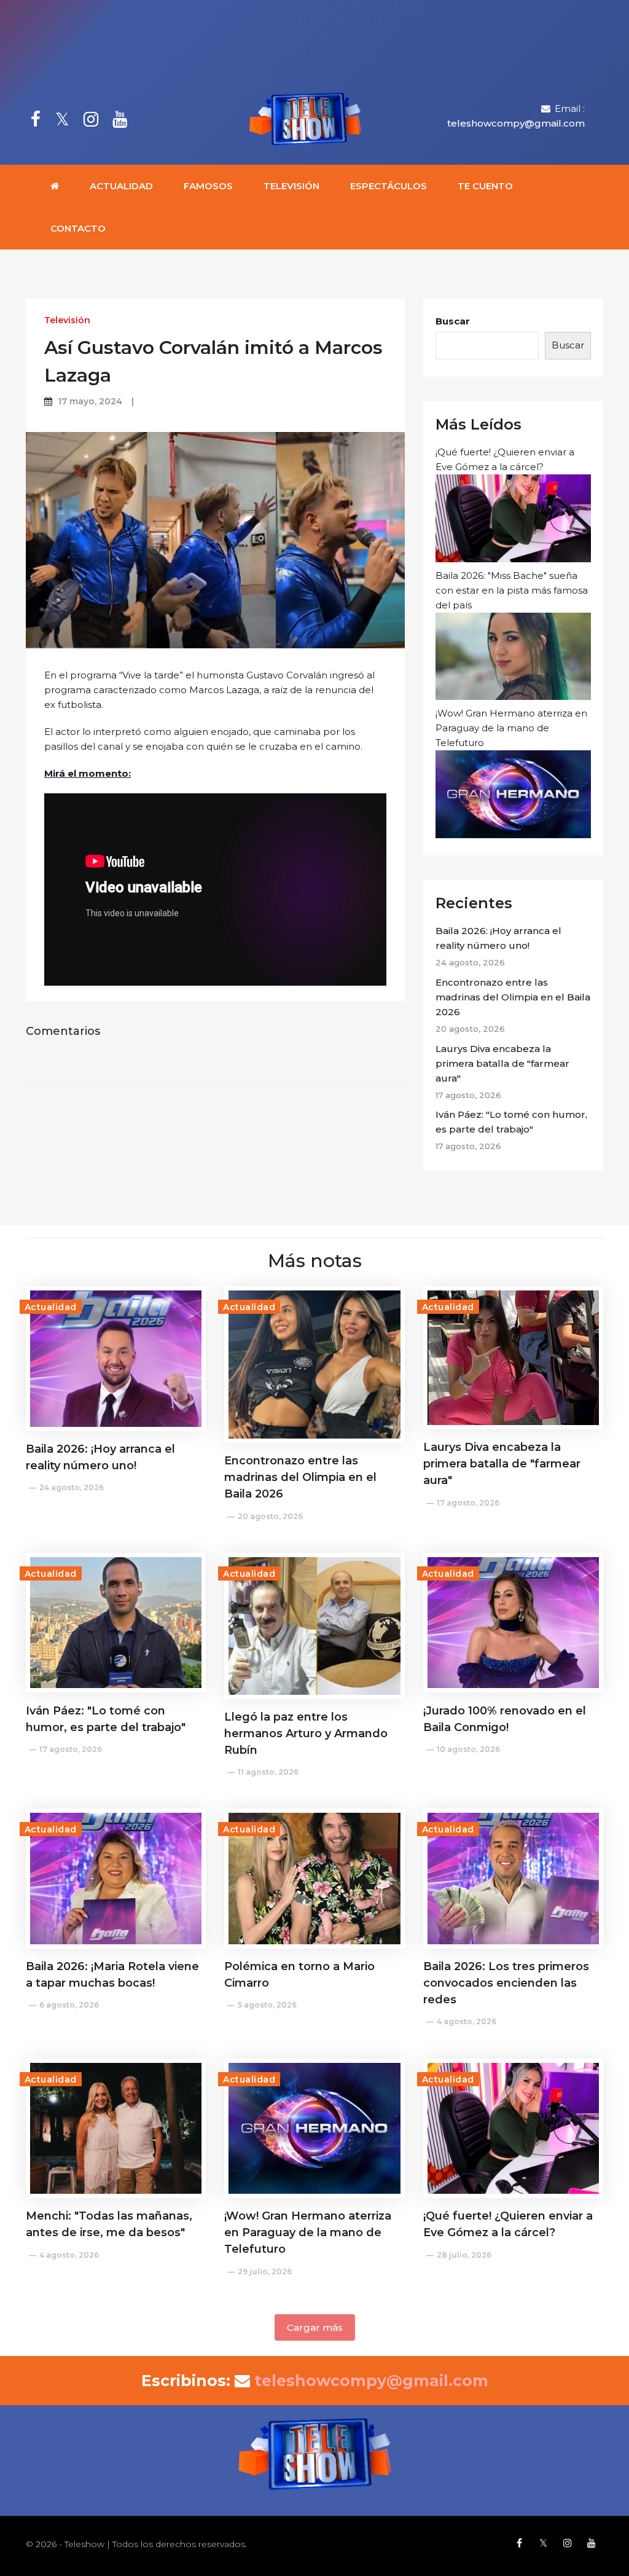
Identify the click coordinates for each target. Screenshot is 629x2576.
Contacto (78, 228)
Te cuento (485, 186)
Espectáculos (389, 186)
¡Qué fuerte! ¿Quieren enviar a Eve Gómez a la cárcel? (505, 459)
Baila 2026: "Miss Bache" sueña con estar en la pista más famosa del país (512, 590)
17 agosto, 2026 (468, 1503)
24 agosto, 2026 (72, 1487)
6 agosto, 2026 (69, 2005)
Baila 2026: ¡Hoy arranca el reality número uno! (498, 938)
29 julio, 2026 (265, 2272)
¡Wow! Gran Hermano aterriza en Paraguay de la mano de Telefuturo (511, 728)
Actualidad (121, 186)
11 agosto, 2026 (268, 1772)
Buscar (453, 321)
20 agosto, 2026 (270, 1516)
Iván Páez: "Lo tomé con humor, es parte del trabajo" (511, 1122)
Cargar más (315, 2327)
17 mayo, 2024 (90, 401)
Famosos (208, 186)
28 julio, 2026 (464, 2255)
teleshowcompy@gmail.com (516, 123)
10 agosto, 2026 (468, 1749)
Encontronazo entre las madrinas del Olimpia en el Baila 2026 (513, 997)
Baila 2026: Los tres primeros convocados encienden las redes (506, 1983)
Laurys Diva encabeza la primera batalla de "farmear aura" (502, 1063)
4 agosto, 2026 (467, 2021)
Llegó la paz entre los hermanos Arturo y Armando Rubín (306, 1734)
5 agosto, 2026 (267, 2005)
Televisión (291, 186)
